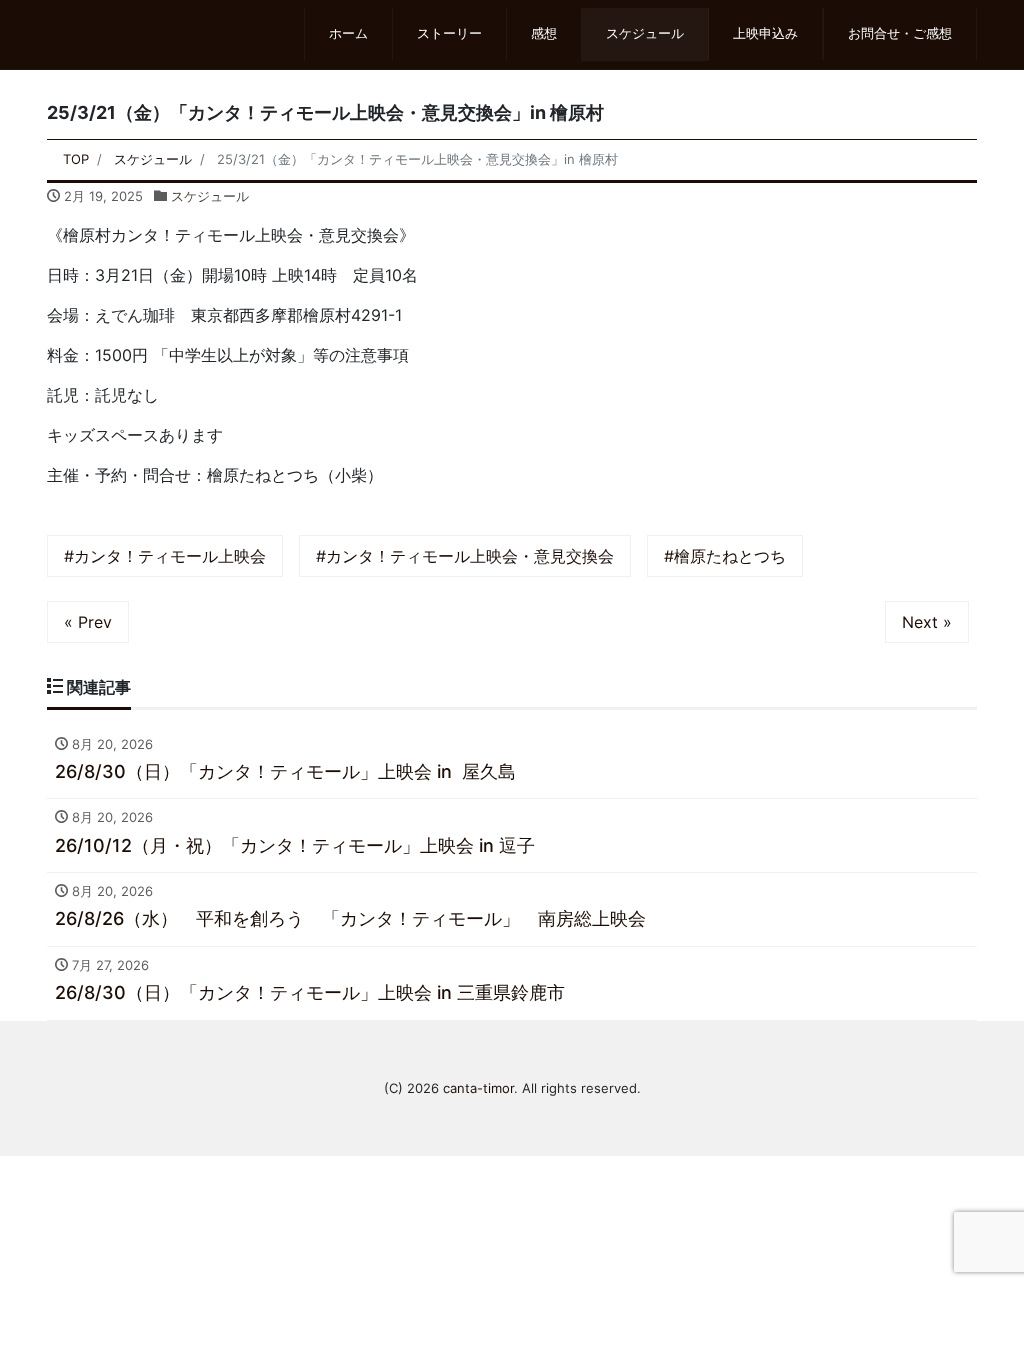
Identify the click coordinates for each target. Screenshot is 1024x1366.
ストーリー (449, 33)
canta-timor (478, 1088)
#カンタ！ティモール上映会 (165, 556)
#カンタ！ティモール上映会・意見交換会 (465, 556)
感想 (544, 33)
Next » (927, 622)
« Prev (88, 622)
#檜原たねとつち (725, 556)
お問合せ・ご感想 (900, 33)
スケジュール (645, 33)
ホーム (348, 33)
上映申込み (765, 33)
